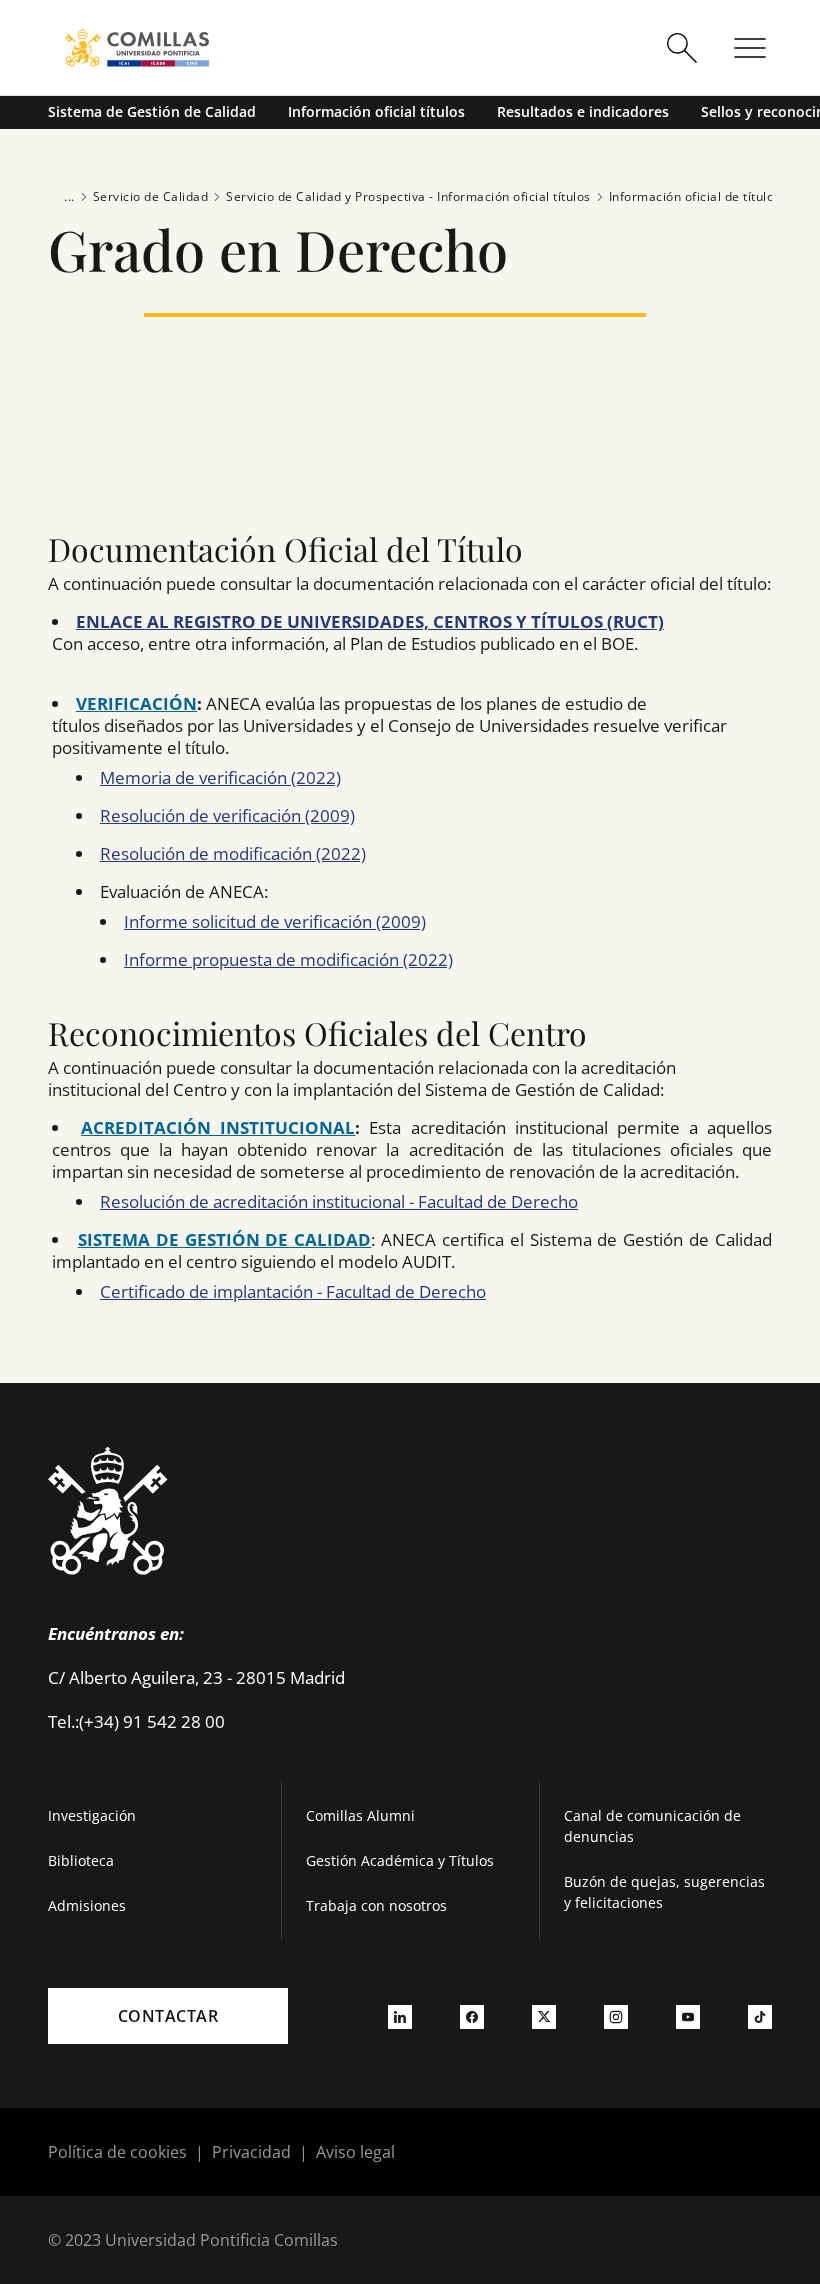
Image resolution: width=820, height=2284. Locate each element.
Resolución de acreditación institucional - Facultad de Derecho (339, 1201)
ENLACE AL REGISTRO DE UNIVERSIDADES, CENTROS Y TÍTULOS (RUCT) (370, 621)
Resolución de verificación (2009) (227, 815)
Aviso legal (355, 2152)
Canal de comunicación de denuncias (652, 1826)
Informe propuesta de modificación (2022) (288, 959)
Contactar (168, 2016)
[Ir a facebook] (472, 2016)
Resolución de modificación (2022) (233, 853)
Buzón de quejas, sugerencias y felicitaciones (664, 1892)
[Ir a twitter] (544, 2016)
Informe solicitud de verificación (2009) (275, 921)
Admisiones (87, 1905)
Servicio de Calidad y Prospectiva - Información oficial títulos (408, 196)
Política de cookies (117, 2152)
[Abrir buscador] (682, 48)
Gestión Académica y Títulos (400, 1860)
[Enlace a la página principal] (137, 47)
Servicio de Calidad (151, 196)
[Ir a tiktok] (760, 2016)
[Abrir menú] (750, 48)
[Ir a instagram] (616, 2016)
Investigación (92, 1815)
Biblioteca (81, 1860)
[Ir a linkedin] (400, 2016)
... (69, 196)
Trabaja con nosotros (376, 1905)
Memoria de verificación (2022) (220, 777)
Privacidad (251, 2152)
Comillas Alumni (360, 1815)
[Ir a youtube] (688, 2016)
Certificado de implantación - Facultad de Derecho (293, 1291)
